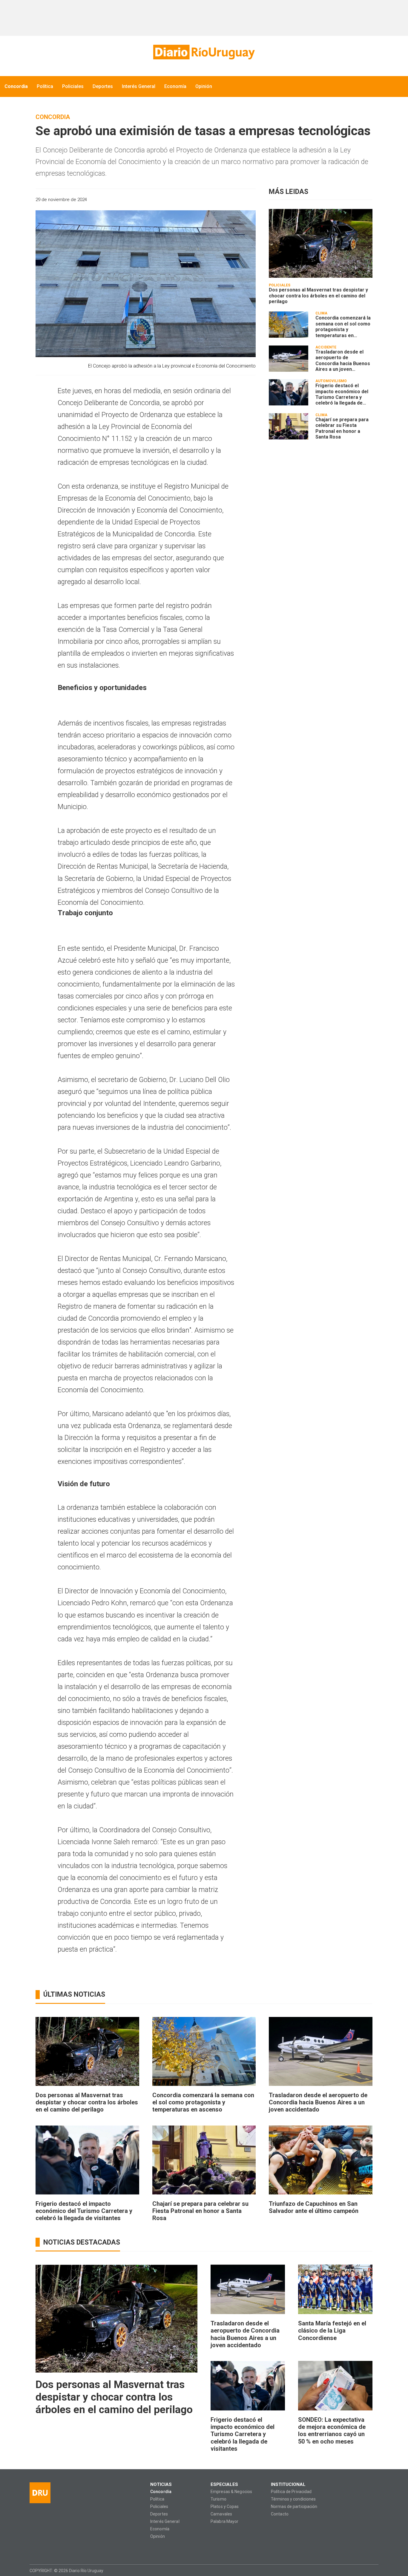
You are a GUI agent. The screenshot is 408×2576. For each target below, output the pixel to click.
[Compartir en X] (230, 200)
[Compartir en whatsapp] (198, 200)
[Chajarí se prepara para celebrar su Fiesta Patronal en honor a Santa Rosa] (289, 426)
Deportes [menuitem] (103, 86)
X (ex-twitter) (57, 2550)
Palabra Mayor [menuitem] (224, 2522)
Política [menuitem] (45, 86)
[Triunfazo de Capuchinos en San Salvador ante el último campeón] (321, 2160)
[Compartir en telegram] (240, 200)
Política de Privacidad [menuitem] (291, 2492)
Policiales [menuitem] (73, 86)
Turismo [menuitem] (218, 2499)
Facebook (34, 2550)
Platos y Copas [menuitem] (225, 2507)
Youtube (69, 2550)
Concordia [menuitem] (16, 86)
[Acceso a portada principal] (204, 52)
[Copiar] (219, 200)
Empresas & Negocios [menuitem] (231, 2492)
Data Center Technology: (373, 2570)
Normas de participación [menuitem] (294, 2507)
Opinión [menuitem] (204, 86)
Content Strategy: (362, 2570)
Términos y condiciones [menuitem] (293, 2499)
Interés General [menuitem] (139, 86)
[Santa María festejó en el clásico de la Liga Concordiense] (335, 2289)
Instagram (46, 2550)
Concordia (53, 117)
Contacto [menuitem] (280, 2514)
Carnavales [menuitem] (221, 2514)
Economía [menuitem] (175, 86)
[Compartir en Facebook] (209, 200)
